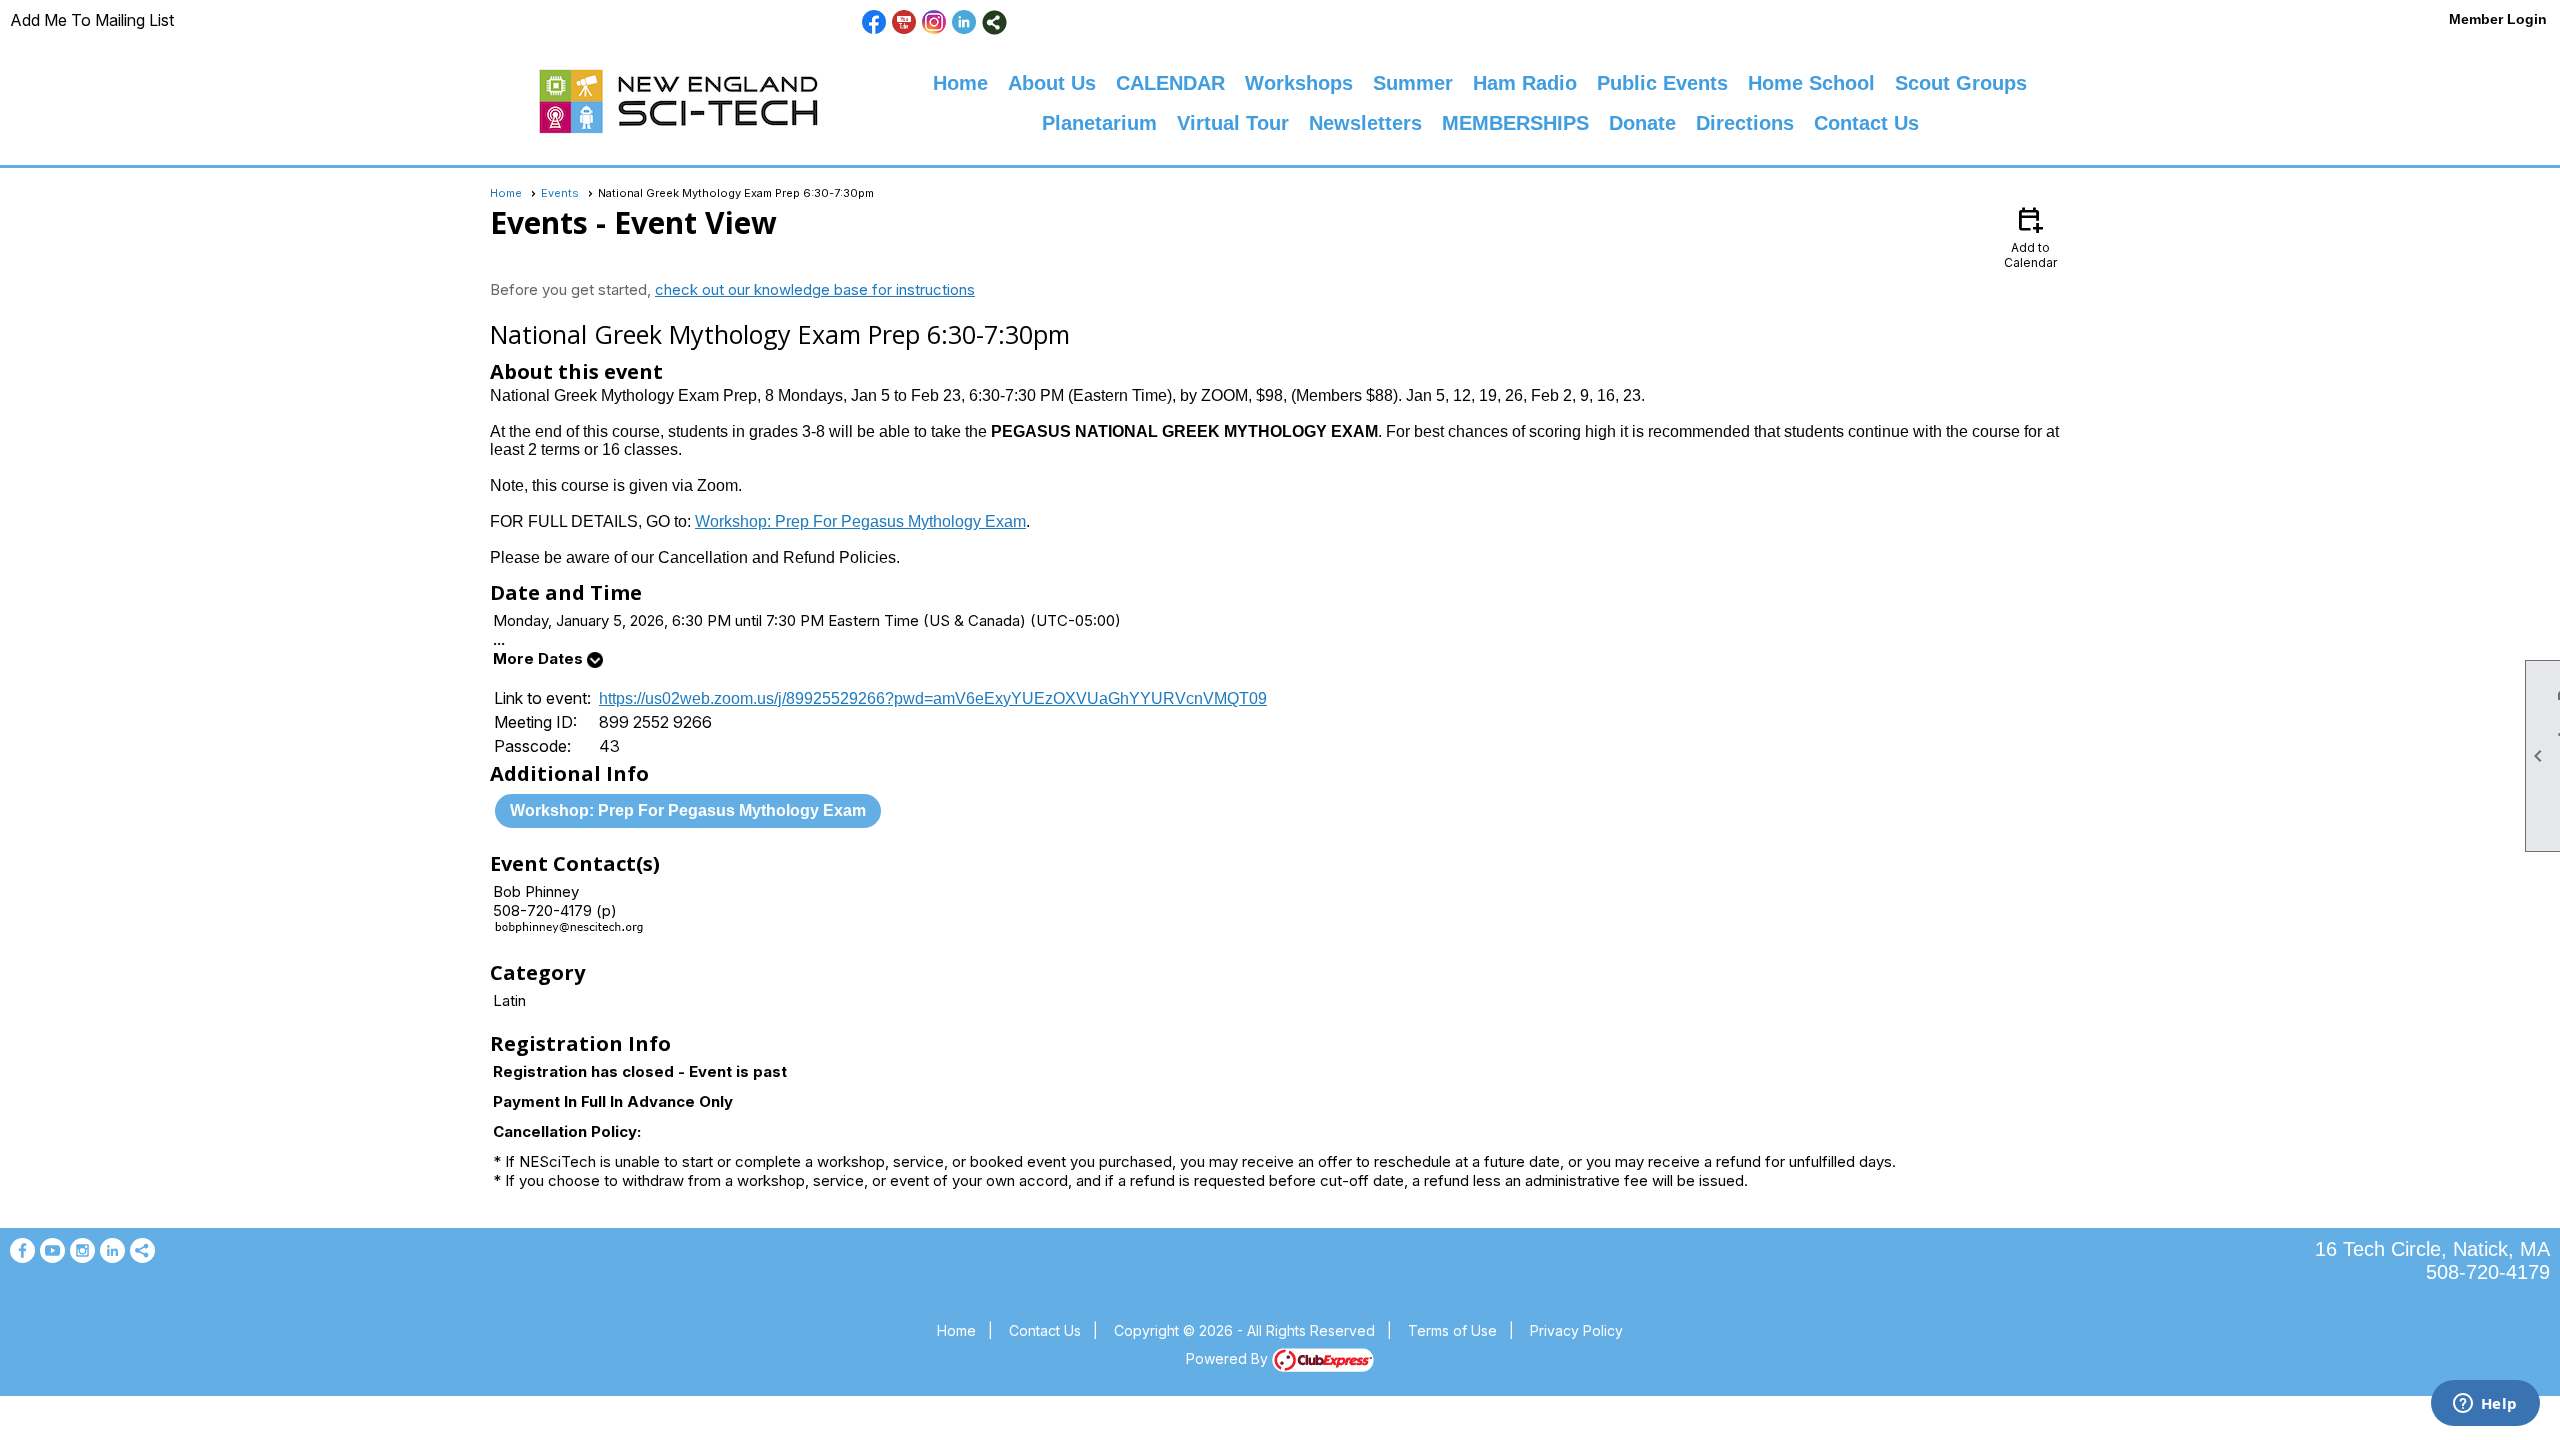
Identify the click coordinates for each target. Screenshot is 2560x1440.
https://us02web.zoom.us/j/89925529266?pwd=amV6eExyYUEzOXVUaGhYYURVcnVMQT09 (933, 698)
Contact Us (1866, 123)
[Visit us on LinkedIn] (964, 22)
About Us (1052, 83)
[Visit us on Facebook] (874, 22)
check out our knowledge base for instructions (815, 289)
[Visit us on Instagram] (934, 22)
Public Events (1662, 83)
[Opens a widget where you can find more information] (2485, 1405)
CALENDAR (1170, 83)
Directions (1745, 123)
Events (560, 193)
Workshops (1299, 83)
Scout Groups (1961, 83)
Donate (1642, 123)
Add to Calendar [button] (2030, 236)
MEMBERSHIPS (1515, 123)
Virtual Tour (1233, 123)
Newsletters (1365, 123)
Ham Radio (1525, 83)
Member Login (2498, 19)
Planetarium (1099, 123)
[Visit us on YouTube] (904, 22)
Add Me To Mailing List (92, 20)
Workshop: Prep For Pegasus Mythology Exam (860, 521)
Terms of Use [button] (1452, 1330)
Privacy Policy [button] (1576, 1330)
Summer (1413, 83)
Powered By (1229, 1358)
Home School (1811, 83)
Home (960, 83)
